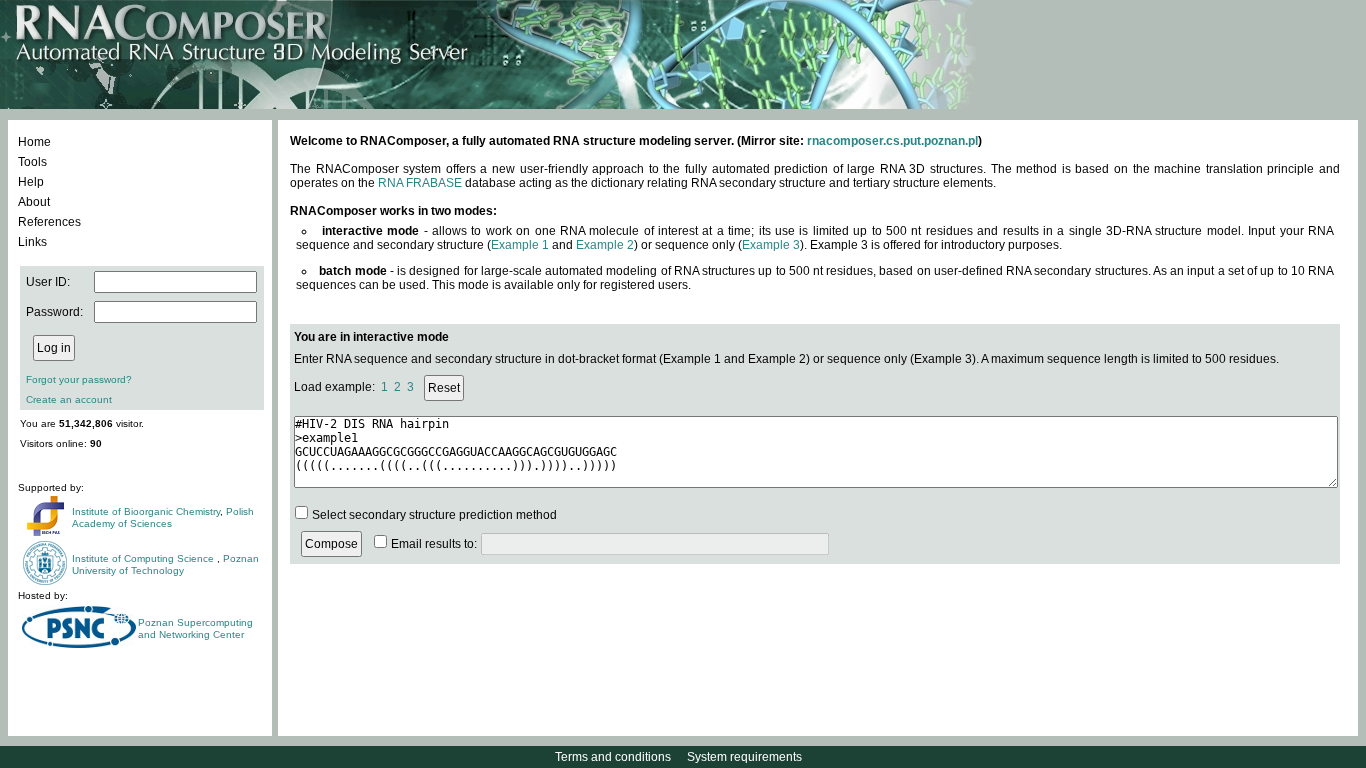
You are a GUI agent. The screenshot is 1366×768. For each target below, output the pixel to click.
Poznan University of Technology (165, 564)
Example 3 (771, 245)
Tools (32, 162)
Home (34, 142)
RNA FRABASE (420, 183)
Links (32, 242)
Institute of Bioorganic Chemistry (146, 511)
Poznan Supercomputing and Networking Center (195, 628)
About (34, 202)
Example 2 (605, 245)
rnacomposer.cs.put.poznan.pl (892, 141)
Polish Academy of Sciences (163, 517)
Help (31, 182)
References (49, 222)
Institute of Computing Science (144, 558)
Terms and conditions (613, 757)
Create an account (69, 399)
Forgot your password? (79, 379)
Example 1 (520, 245)
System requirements (744, 757)
